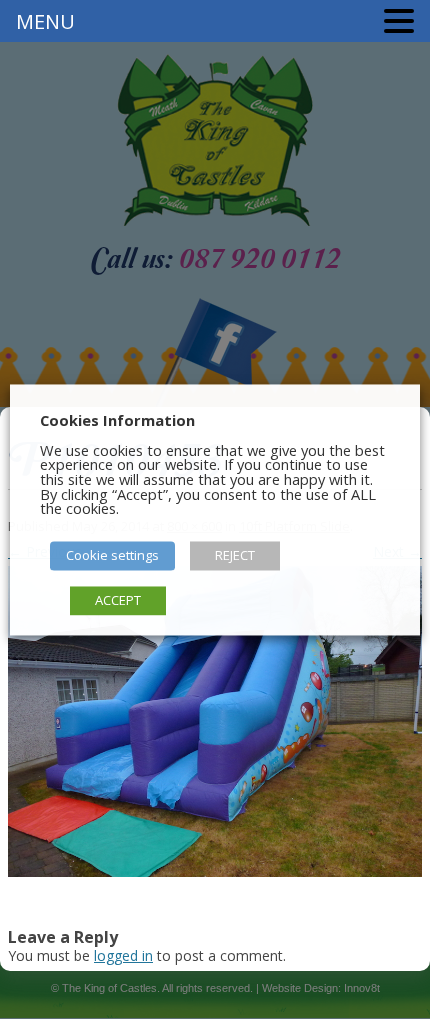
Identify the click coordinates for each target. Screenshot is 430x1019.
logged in (123, 955)
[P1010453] (215, 721)
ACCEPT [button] (118, 600)
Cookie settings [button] (112, 555)
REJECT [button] (235, 555)
